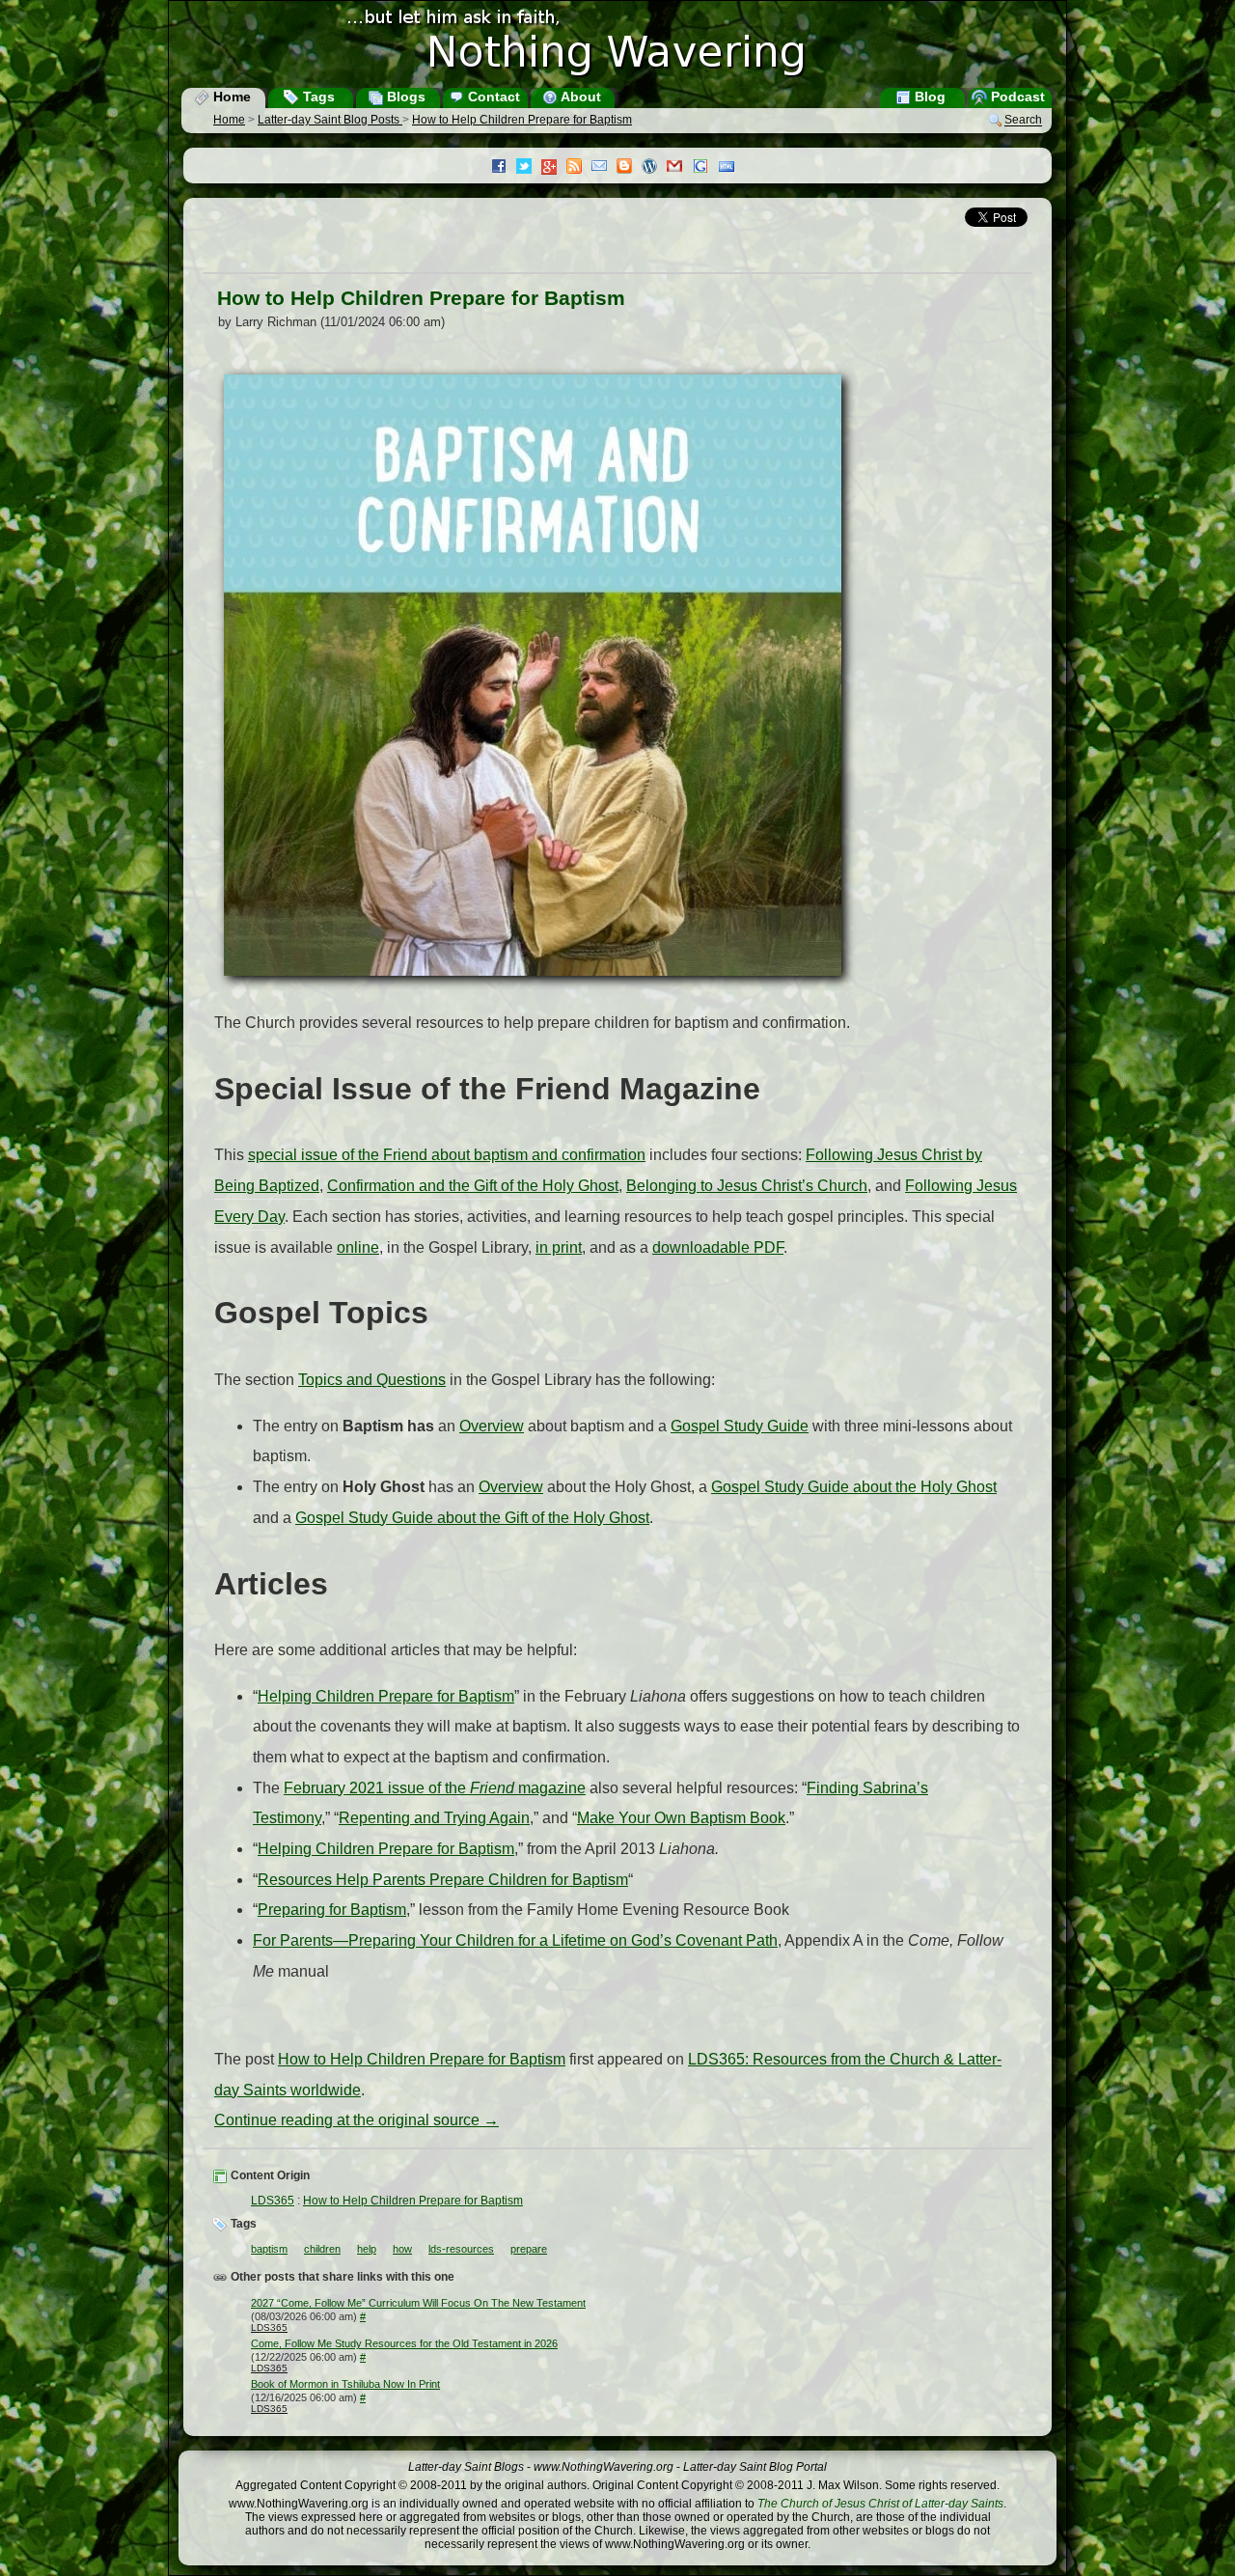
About (579, 97)
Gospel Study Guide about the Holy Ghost (854, 1487)
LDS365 (273, 2201)
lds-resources (461, 2249)
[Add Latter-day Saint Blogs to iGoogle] (705, 168)
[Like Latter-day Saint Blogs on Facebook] (504, 168)
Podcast (1016, 97)
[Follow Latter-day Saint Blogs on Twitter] (529, 168)
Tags (317, 97)
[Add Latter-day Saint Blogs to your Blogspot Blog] (629, 168)
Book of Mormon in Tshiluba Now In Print (345, 2384)
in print (559, 1247)
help (367, 2249)
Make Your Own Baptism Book (681, 1818)
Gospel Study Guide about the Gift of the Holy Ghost (472, 1518)
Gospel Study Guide (740, 1426)
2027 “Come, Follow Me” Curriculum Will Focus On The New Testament (418, 2303)
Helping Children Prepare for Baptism (386, 1696)
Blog (928, 97)
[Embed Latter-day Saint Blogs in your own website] (731, 168)
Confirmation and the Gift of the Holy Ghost (473, 1186)
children (322, 2249)
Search (1023, 121)
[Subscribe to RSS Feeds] (579, 168)
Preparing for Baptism (332, 1910)
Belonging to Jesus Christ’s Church (747, 1186)
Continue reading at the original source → (357, 2120)
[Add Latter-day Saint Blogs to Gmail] (679, 168)
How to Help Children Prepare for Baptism (522, 120)
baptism (269, 2249)
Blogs (404, 97)
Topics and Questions (372, 1380)
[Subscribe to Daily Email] (604, 168)
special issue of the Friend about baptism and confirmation (447, 1155)
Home (230, 97)
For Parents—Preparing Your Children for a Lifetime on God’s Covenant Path (515, 1940)
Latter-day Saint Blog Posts (330, 120)
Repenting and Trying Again (434, 1818)
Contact (492, 97)
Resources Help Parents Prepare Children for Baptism (443, 1880)
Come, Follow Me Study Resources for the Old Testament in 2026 (404, 2343)
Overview (492, 1426)
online (358, 1247)
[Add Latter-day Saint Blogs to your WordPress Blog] (654, 168)
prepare (529, 2249)
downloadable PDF (718, 1247)
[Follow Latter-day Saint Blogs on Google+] (554, 168)
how (402, 2249)
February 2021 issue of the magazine (435, 1788)
